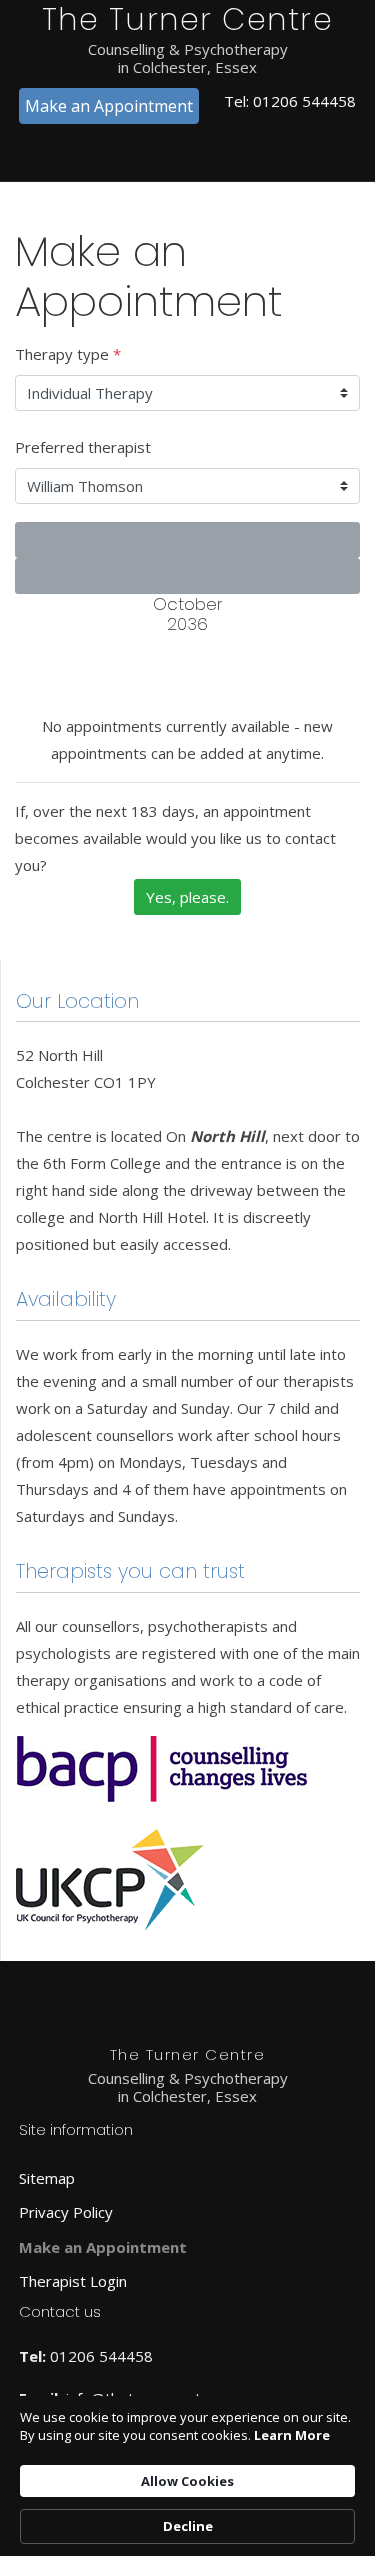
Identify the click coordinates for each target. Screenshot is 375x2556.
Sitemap (47, 2178)
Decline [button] (188, 2526)
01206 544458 (304, 101)
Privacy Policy (66, 2212)
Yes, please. (187, 897)
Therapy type (68, 354)
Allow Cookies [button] (187, 2481)
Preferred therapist (83, 447)
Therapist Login (73, 2281)
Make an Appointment (109, 106)
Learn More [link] (292, 2435)
